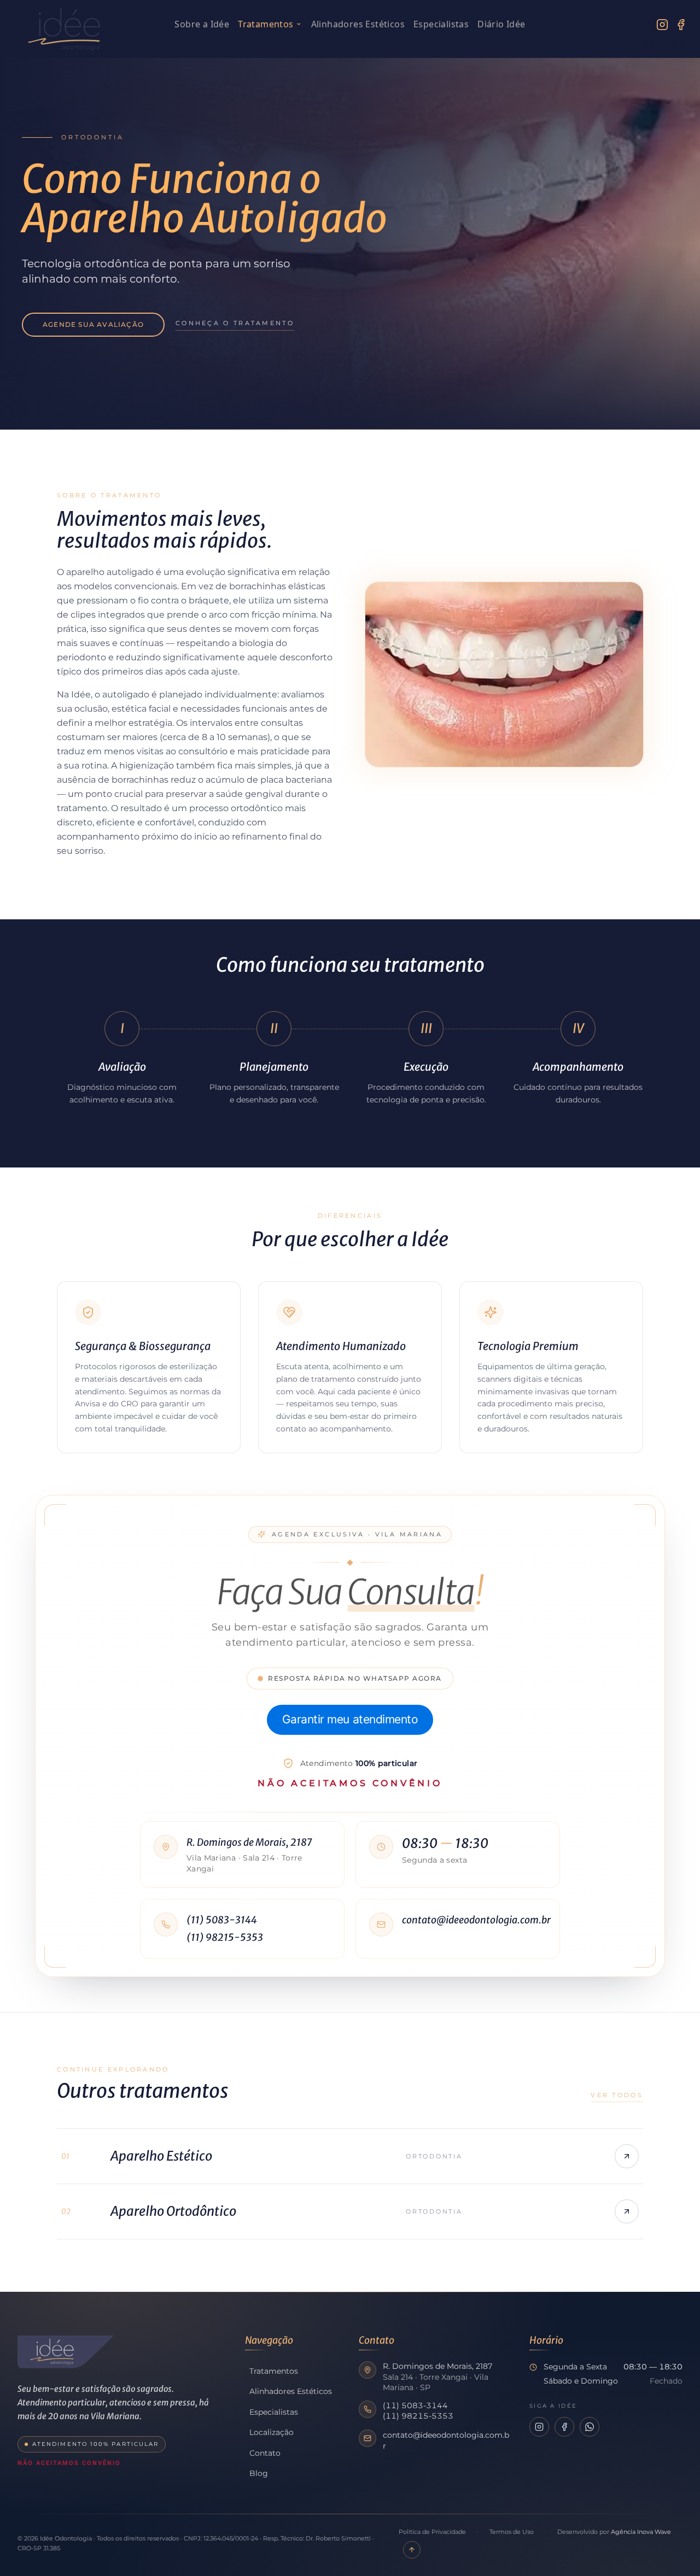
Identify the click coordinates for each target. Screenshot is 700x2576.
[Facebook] (681, 25)
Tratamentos (266, 24)
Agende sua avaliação (93, 324)
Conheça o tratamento (235, 323)
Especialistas (441, 24)
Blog (259, 2473)
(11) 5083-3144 (222, 1920)
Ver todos (617, 2095)
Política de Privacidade (432, 2532)
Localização (272, 2432)
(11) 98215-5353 (225, 1937)
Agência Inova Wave (641, 2532)
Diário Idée (501, 24)
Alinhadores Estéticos (358, 24)
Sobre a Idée (202, 24)
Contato (265, 2453)
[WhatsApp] (590, 2427)
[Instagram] (662, 25)
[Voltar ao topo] (412, 2550)
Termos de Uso (512, 2532)
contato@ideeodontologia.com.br (474, 1920)
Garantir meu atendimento (350, 1719)
